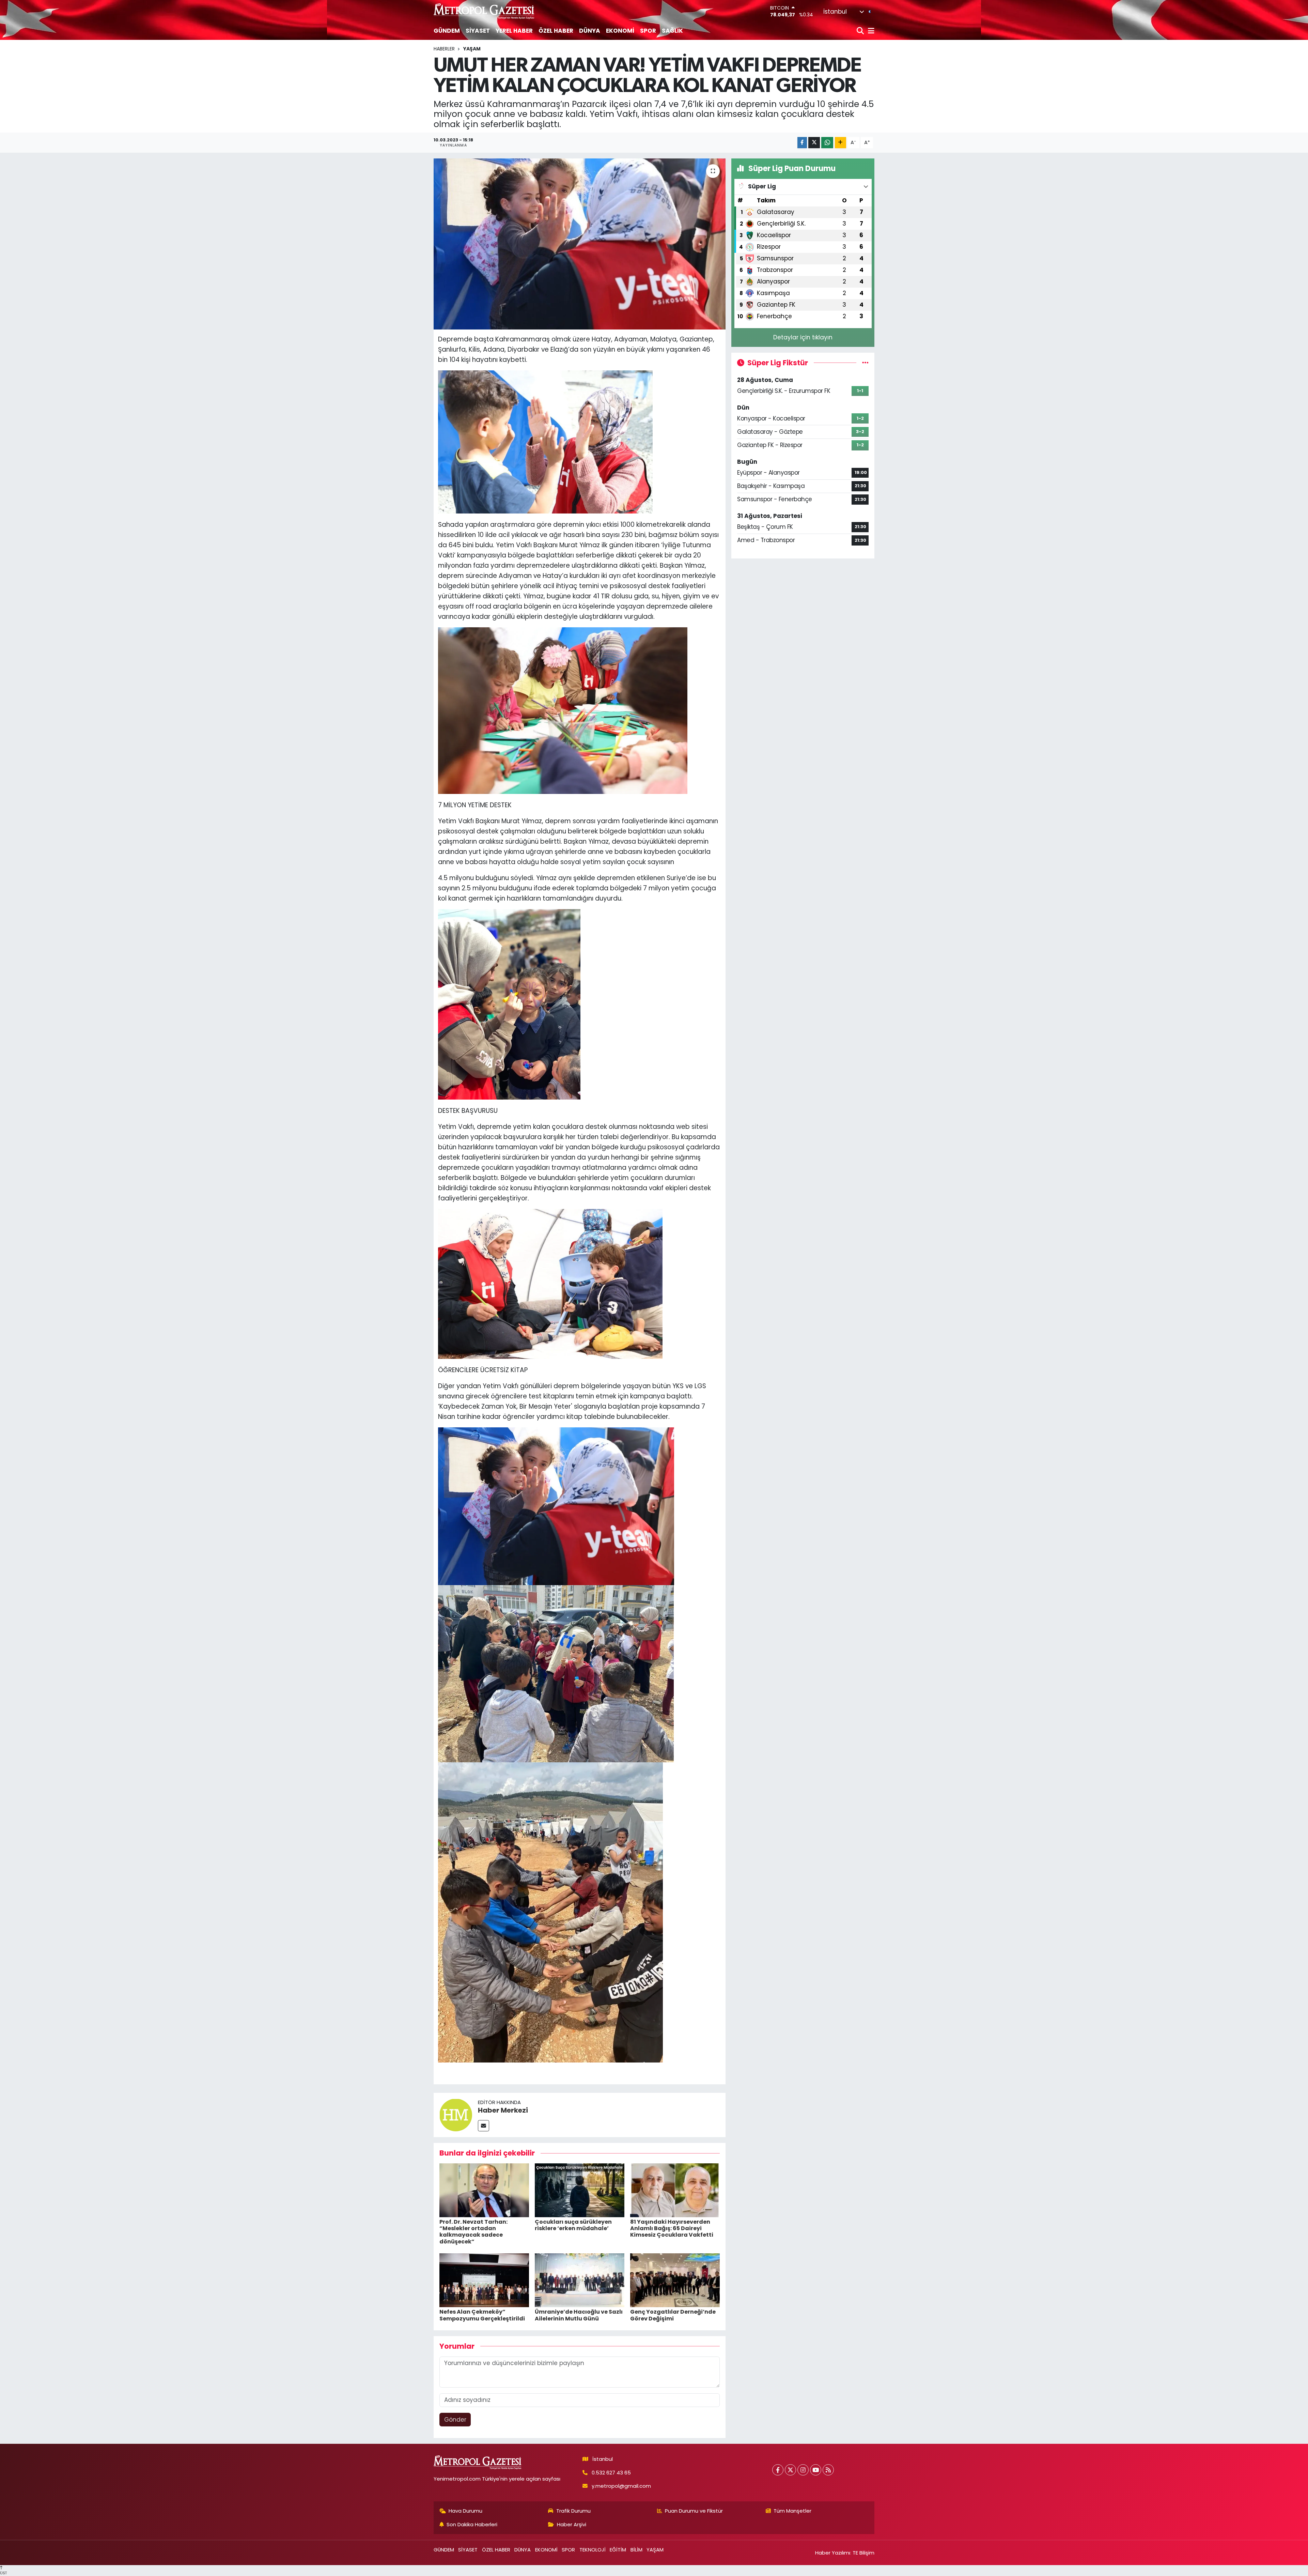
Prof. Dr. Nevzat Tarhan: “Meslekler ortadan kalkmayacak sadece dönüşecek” (473, 2232)
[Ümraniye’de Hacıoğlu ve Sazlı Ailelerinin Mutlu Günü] (580, 2280)
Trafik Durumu (573, 2511)
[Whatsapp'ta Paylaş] (827, 143)
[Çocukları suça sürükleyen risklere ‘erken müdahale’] (580, 2190)
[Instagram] (803, 2470)
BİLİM (636, 2550)
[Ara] (861, 31)
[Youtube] (816, 2470)
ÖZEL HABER (556, 31)
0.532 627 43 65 (611, 2473)
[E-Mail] (484, 2126)
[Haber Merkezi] (456, 2115)
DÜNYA (590, 31)
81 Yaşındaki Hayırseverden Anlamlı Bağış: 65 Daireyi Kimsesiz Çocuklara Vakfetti (672, 2228)
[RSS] (828, 2470)
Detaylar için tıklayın (803, 337)
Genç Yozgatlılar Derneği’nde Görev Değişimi (673, 2315)
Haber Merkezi (503, 2110)
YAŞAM (472, 49)
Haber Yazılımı (833, 2553)
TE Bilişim (863, 2553)
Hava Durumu (465, 2511)
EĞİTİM (618, 2550)
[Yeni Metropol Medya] (484, 11)
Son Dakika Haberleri (472, 2524)
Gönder (455, 2420)
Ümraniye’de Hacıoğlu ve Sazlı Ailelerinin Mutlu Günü (579, 2315)
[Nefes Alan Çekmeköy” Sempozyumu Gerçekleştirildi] (484, 2280)
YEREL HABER (514, 31)
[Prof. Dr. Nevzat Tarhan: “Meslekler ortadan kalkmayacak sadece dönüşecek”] (484, 2190)
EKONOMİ (620, 31)
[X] (790, 2470)
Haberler (444, 49)
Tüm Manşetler (792, 2511)
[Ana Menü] (870, 31)
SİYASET (478, 31)
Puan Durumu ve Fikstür (694, 2511)
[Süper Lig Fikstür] (865, 363)
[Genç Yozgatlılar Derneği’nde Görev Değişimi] (675, 2280)
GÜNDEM (447, 31)
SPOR (648, 31)
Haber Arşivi (572, 2524)
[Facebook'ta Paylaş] (802, 143)
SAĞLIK (672, 31)
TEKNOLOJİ (593, 2550)
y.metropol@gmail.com (621, 2486)
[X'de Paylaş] (814, 143)
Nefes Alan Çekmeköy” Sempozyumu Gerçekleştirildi (482, 2315)
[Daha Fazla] (840, 143)
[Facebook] (778, 2470)
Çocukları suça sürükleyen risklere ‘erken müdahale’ (573, 2225)
